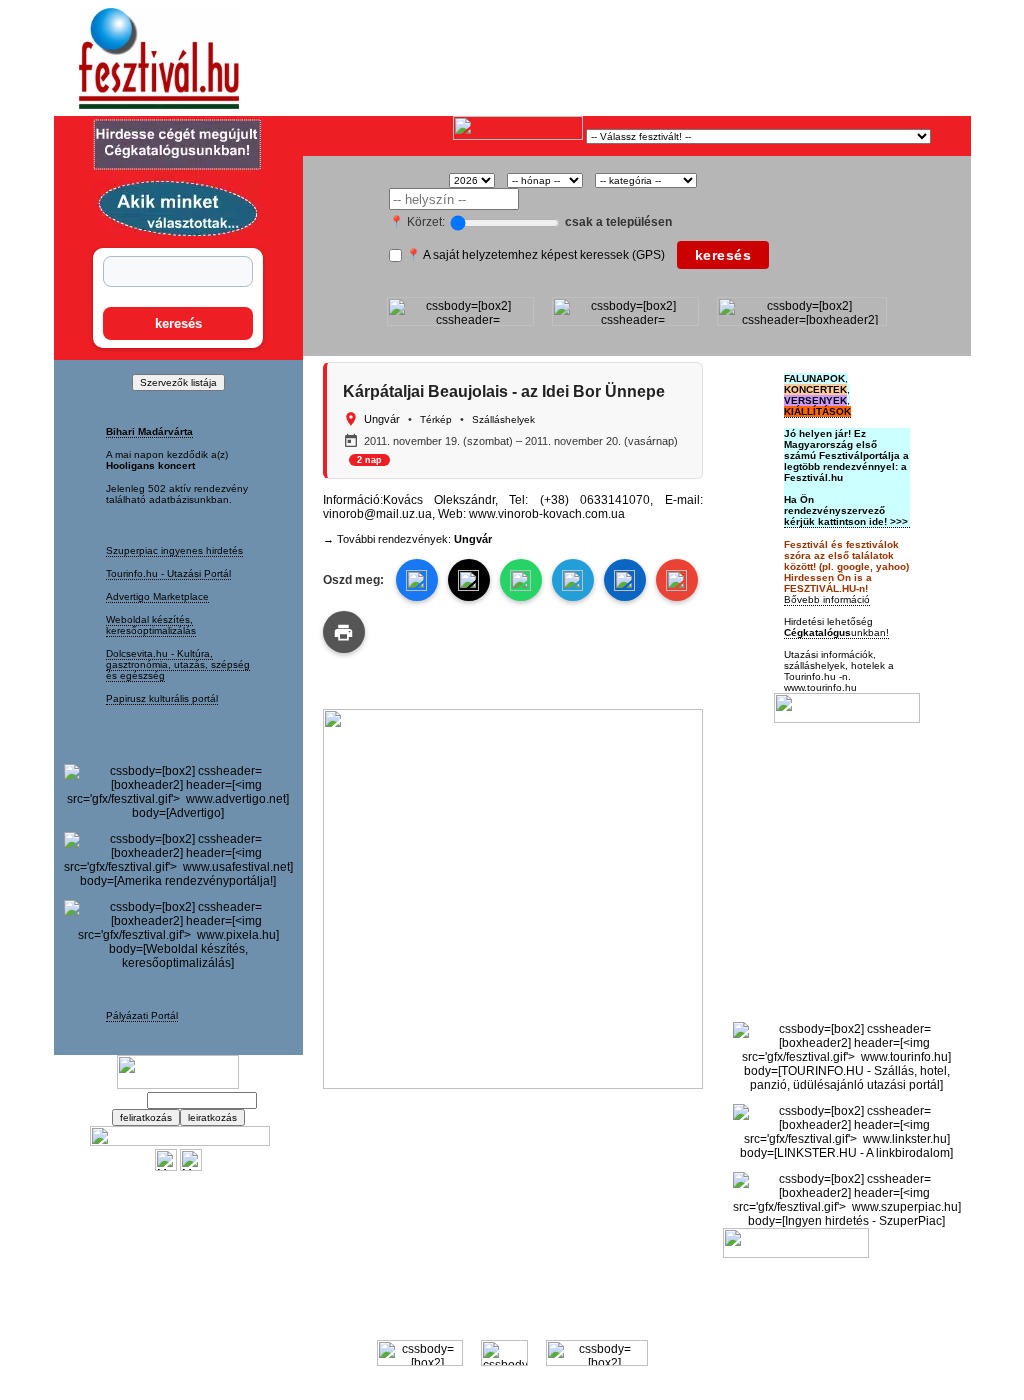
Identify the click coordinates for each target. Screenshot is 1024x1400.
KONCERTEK (815, 389)
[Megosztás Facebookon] (191, 1167)
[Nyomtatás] (344, 632)
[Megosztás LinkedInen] (625, 580)
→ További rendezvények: (407, 539)
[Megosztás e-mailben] (677, 580)
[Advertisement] (538, 59)
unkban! (836, 632)
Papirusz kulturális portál (162, 698)
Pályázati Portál (142, 1015)
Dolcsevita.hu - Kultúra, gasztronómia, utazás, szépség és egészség (178, 664)
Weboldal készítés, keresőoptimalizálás (151, 625)
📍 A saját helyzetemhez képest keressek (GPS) (535, 255)
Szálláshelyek (503, 419)
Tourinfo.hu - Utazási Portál (168, 573)
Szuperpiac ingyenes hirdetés (174, 550)
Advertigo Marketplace (157, 596)
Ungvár (382, 419)
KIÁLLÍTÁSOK (817, 411)
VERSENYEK (815, 400)
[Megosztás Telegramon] (573, 580)
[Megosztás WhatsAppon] (521, 580)
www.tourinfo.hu (820, 687)
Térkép (436, 419)
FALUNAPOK (814, 378)
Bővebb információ (827, 599)
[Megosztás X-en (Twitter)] (166, 1167)
